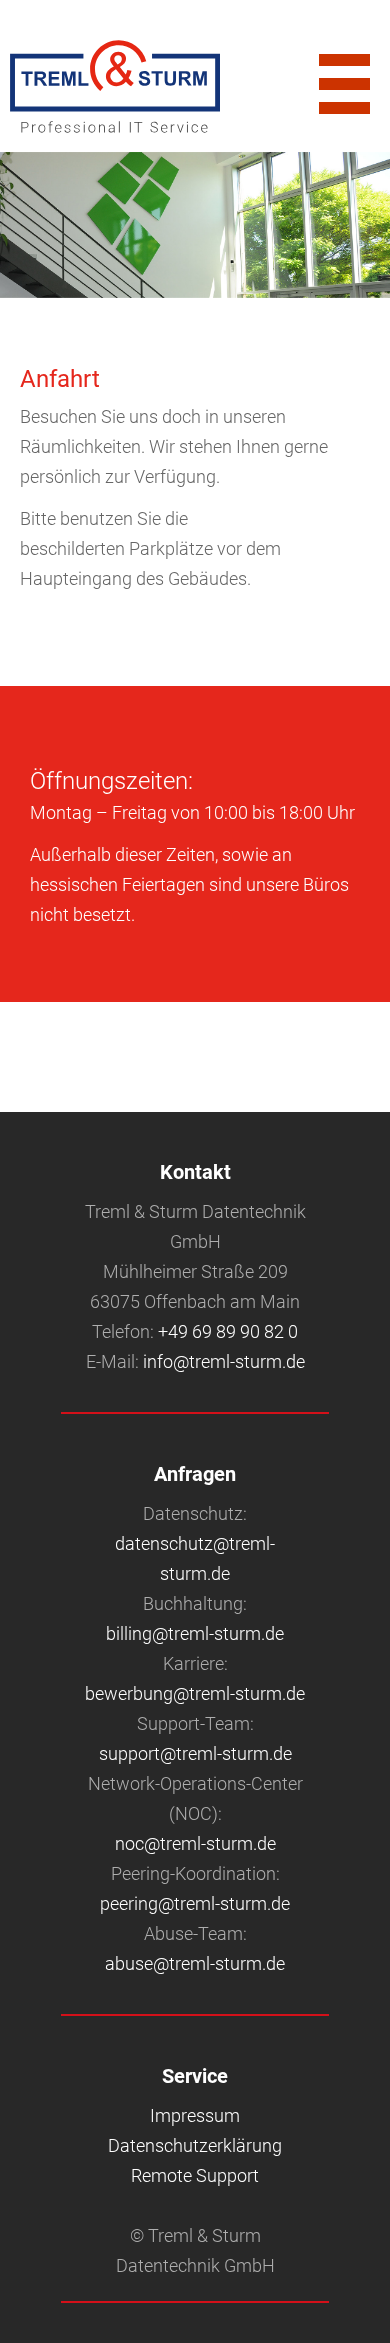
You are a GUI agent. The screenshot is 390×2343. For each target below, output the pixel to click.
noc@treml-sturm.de (195, 1843)
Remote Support (195, 2175)
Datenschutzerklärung (195, 2145)
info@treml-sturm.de (224, 1361)
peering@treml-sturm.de (195, 1903)
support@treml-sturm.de (195, 1753)
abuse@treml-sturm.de (195, 1963)
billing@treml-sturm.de (195, 1633)
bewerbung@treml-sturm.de (195, 1693)
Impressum (195, 2115)
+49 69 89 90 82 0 (228, 1331)
